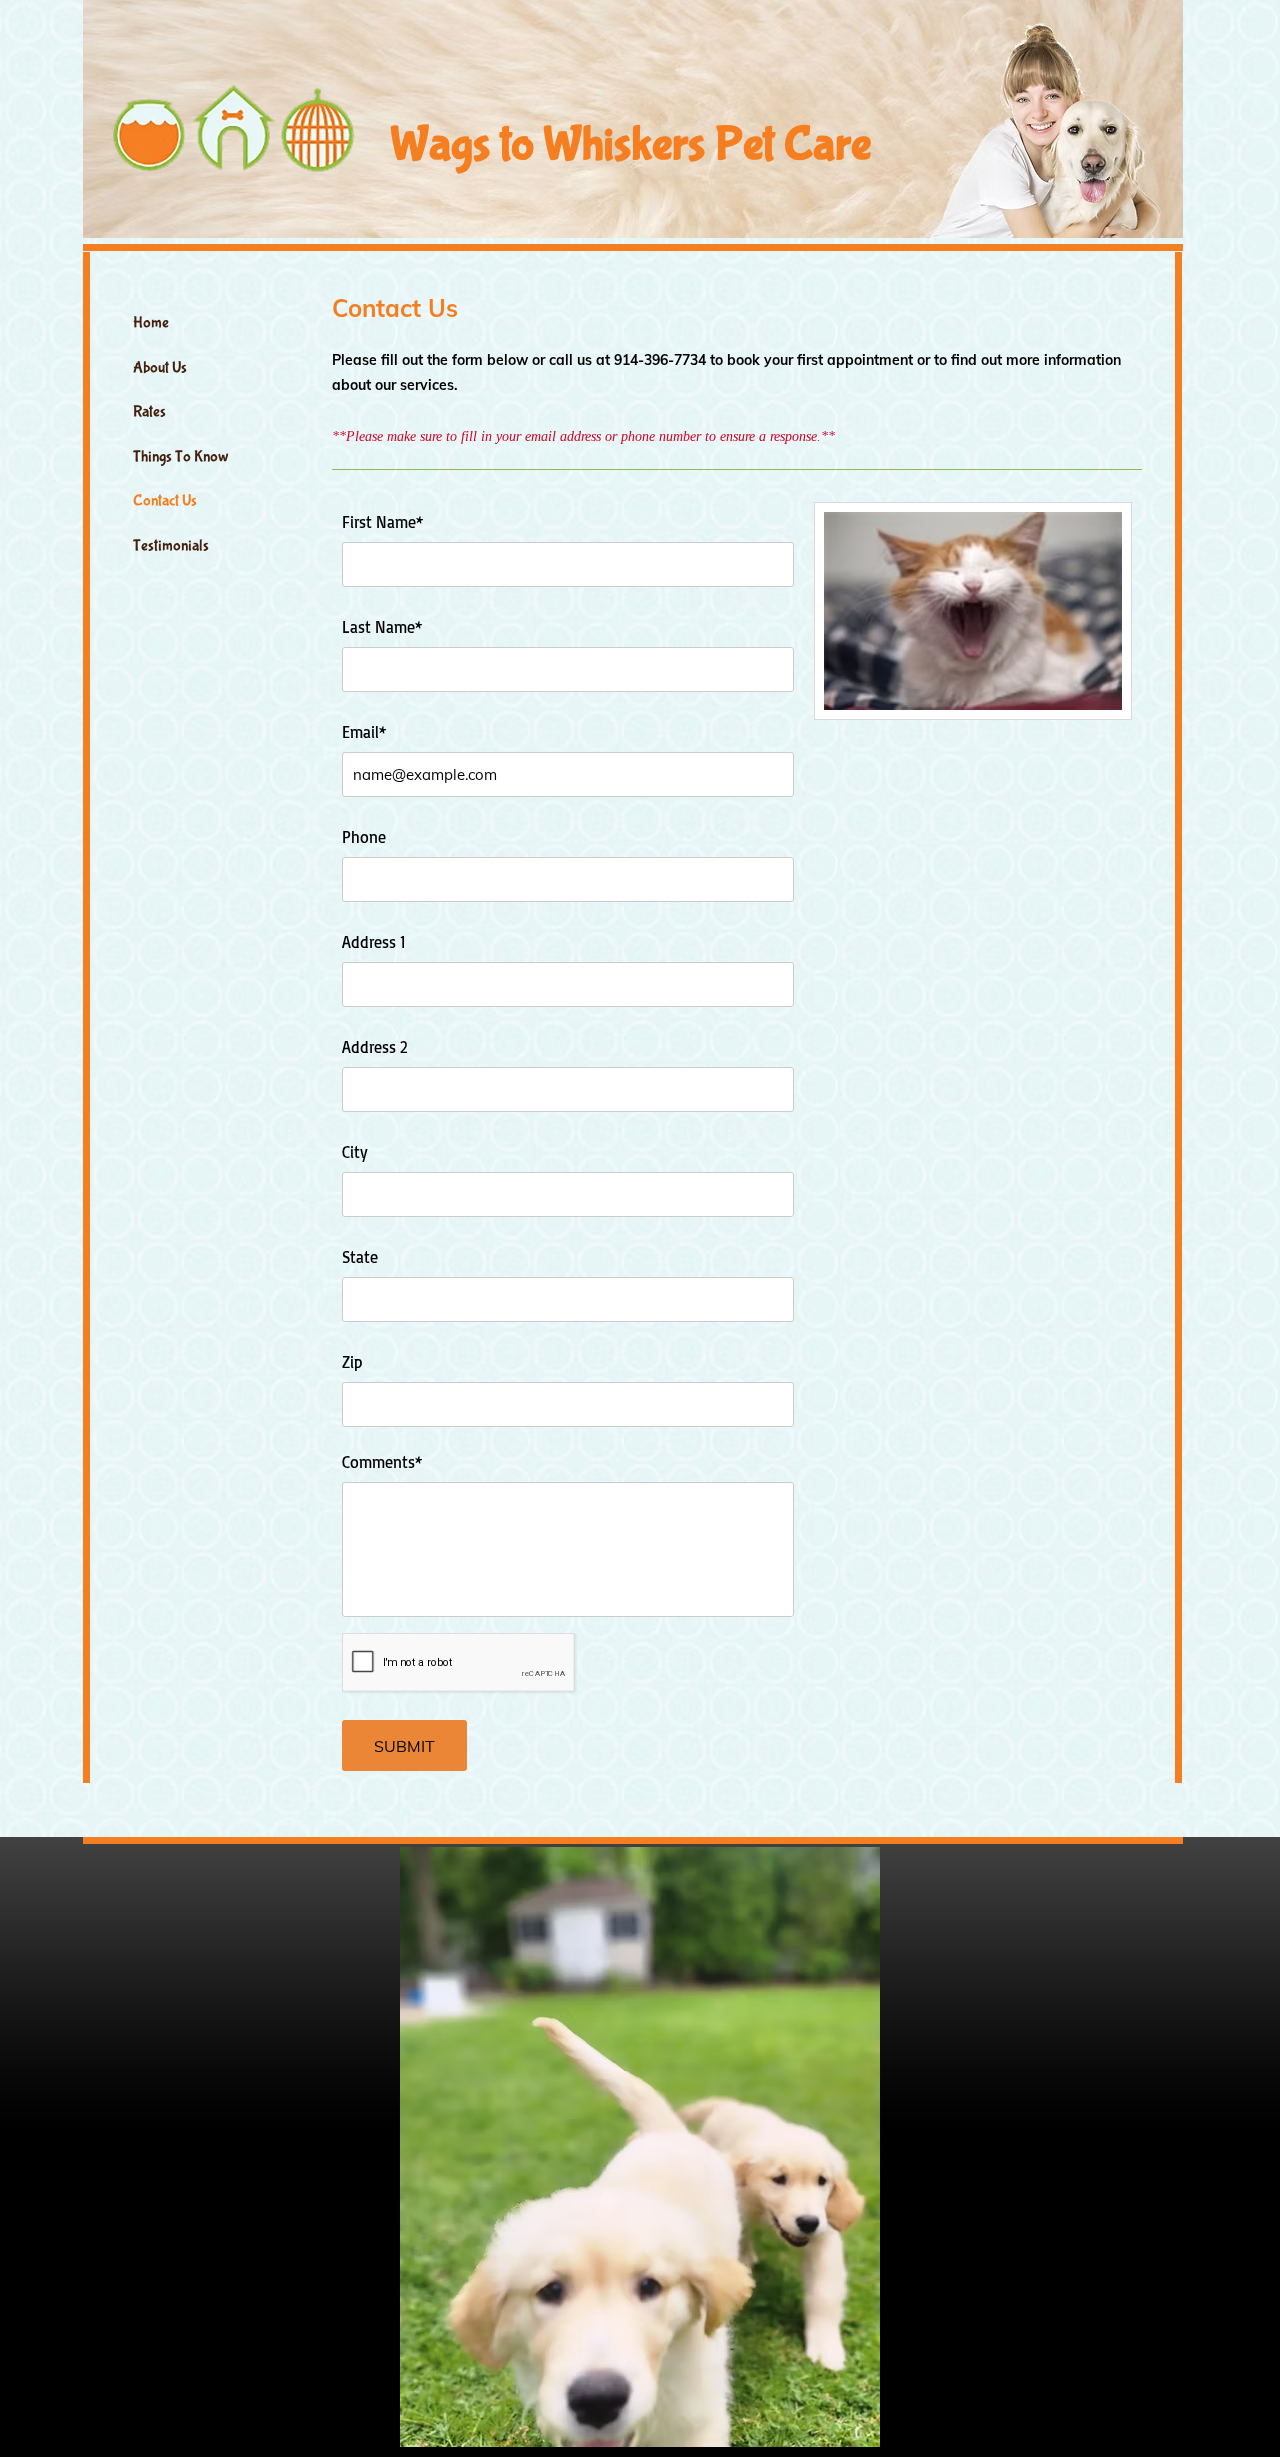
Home (151, 322)
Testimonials (171, 545)
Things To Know (181, 456)
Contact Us (165, 500)
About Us (160, 367)
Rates (149, 411)
